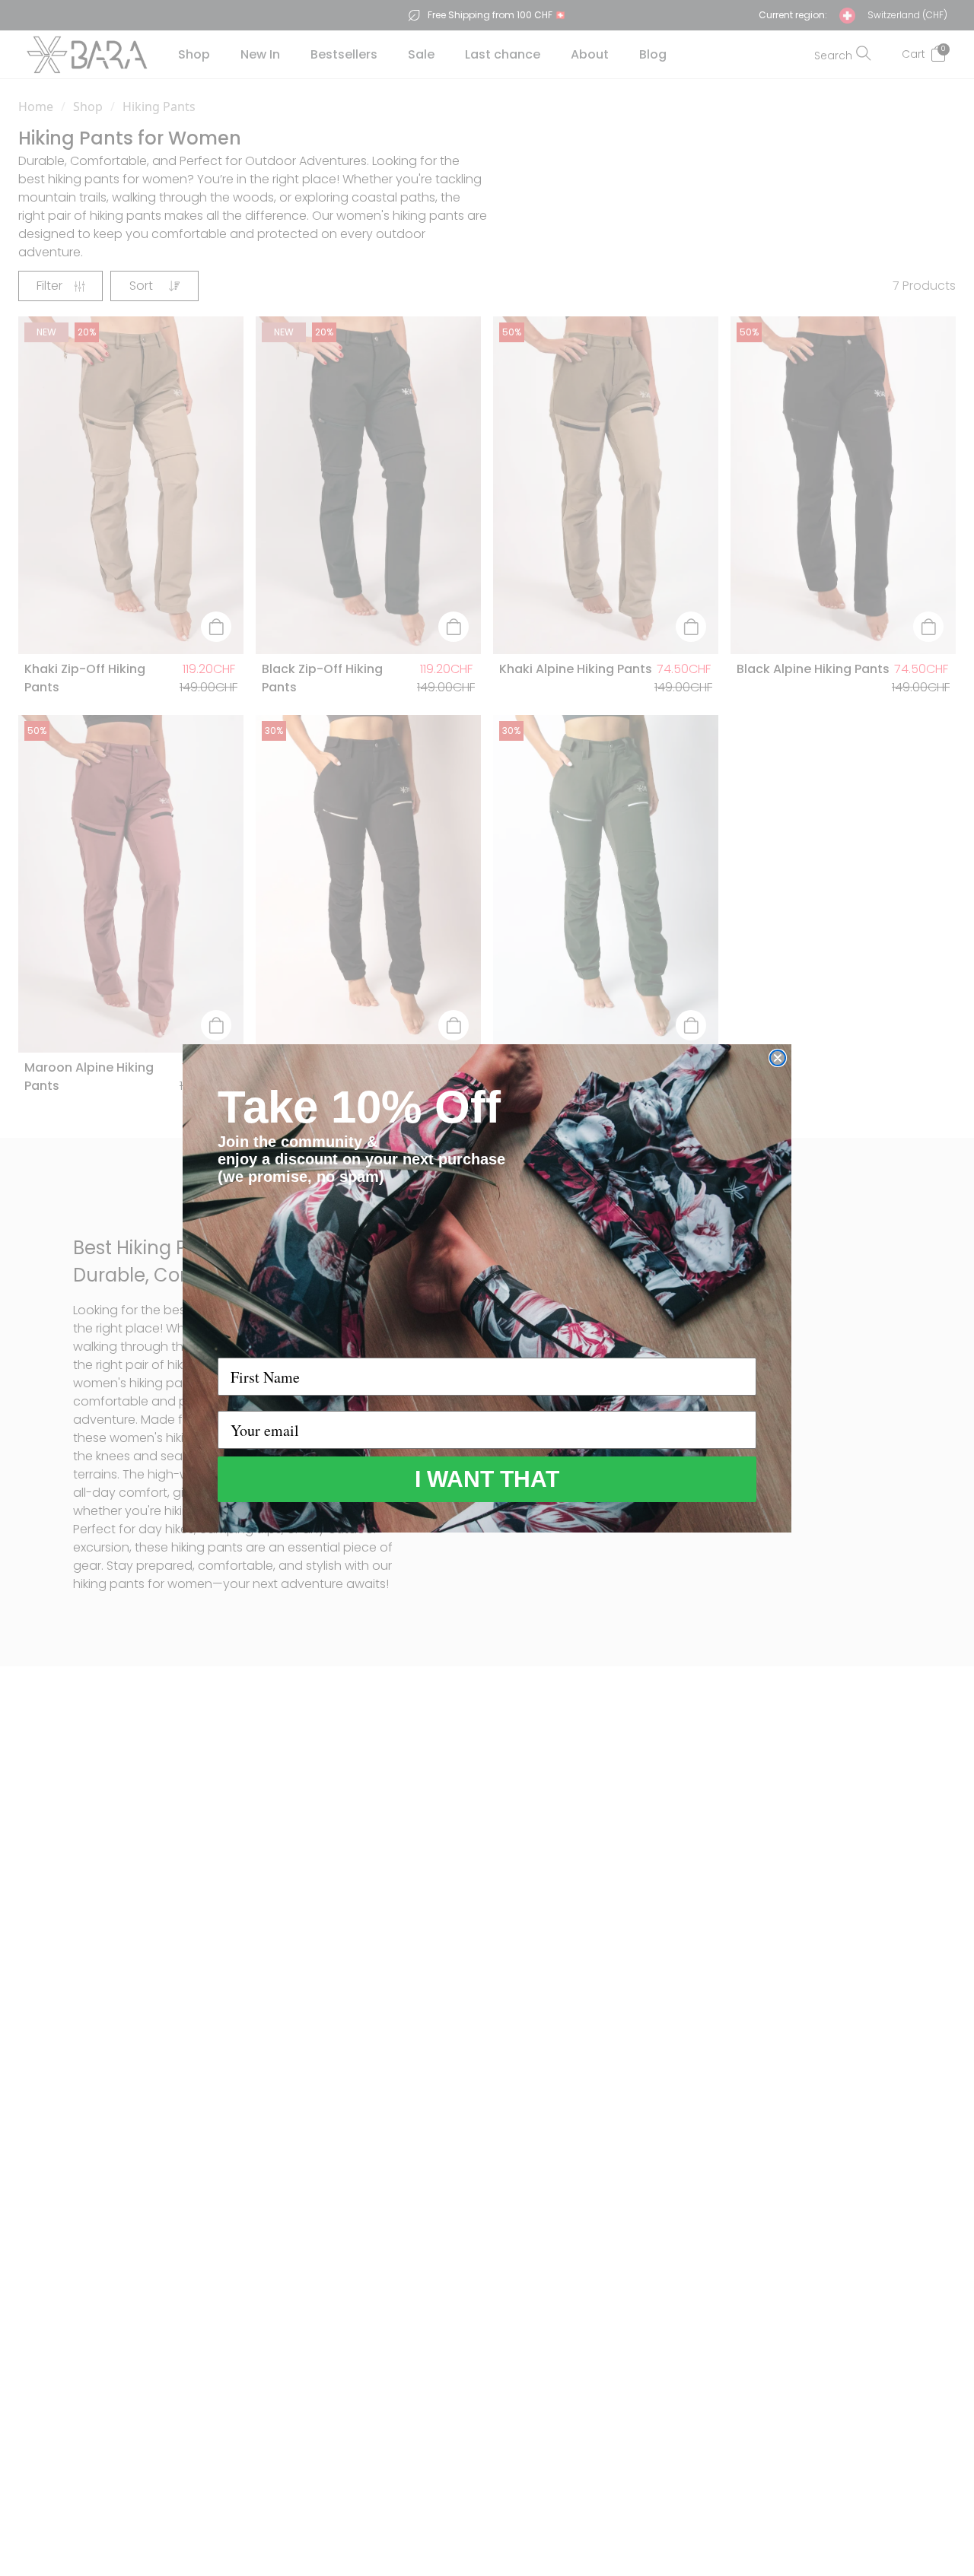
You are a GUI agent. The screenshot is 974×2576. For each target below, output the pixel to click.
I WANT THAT (487, 1479)
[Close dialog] (778, 1058)
